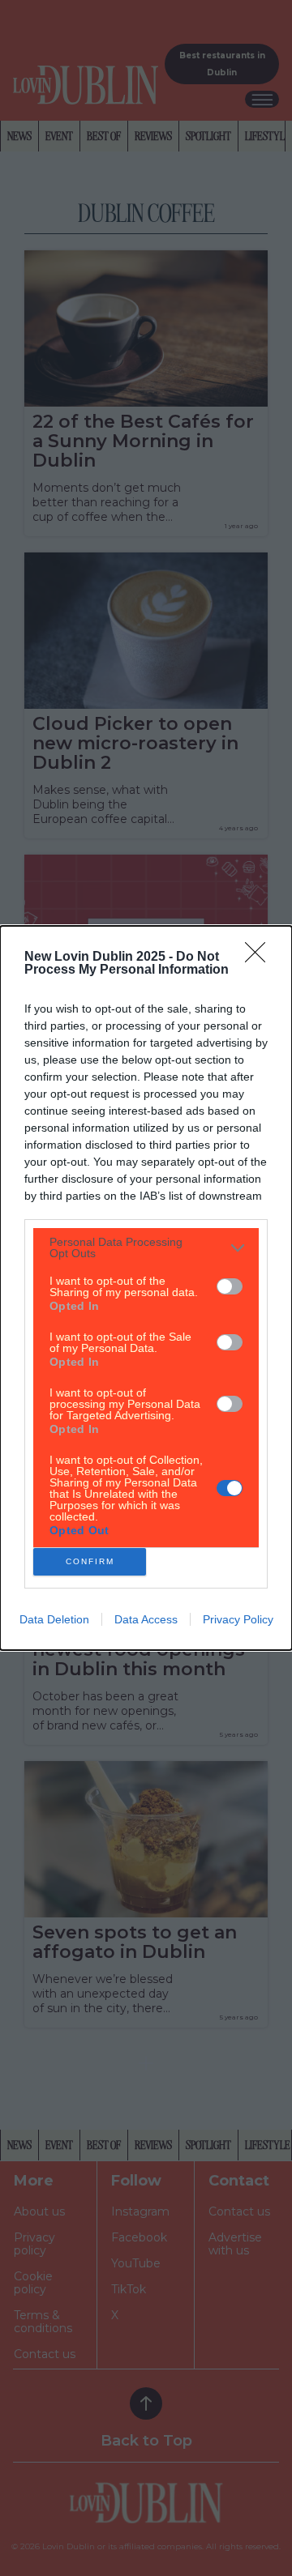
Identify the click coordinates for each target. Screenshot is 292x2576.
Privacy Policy (238, 1619)
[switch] (230, 1286)
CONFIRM (90, 1561)
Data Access (146, 1619)
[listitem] (146, 1247)
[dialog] (146, 1288)
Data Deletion (54, 1619)
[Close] (260, 957)
